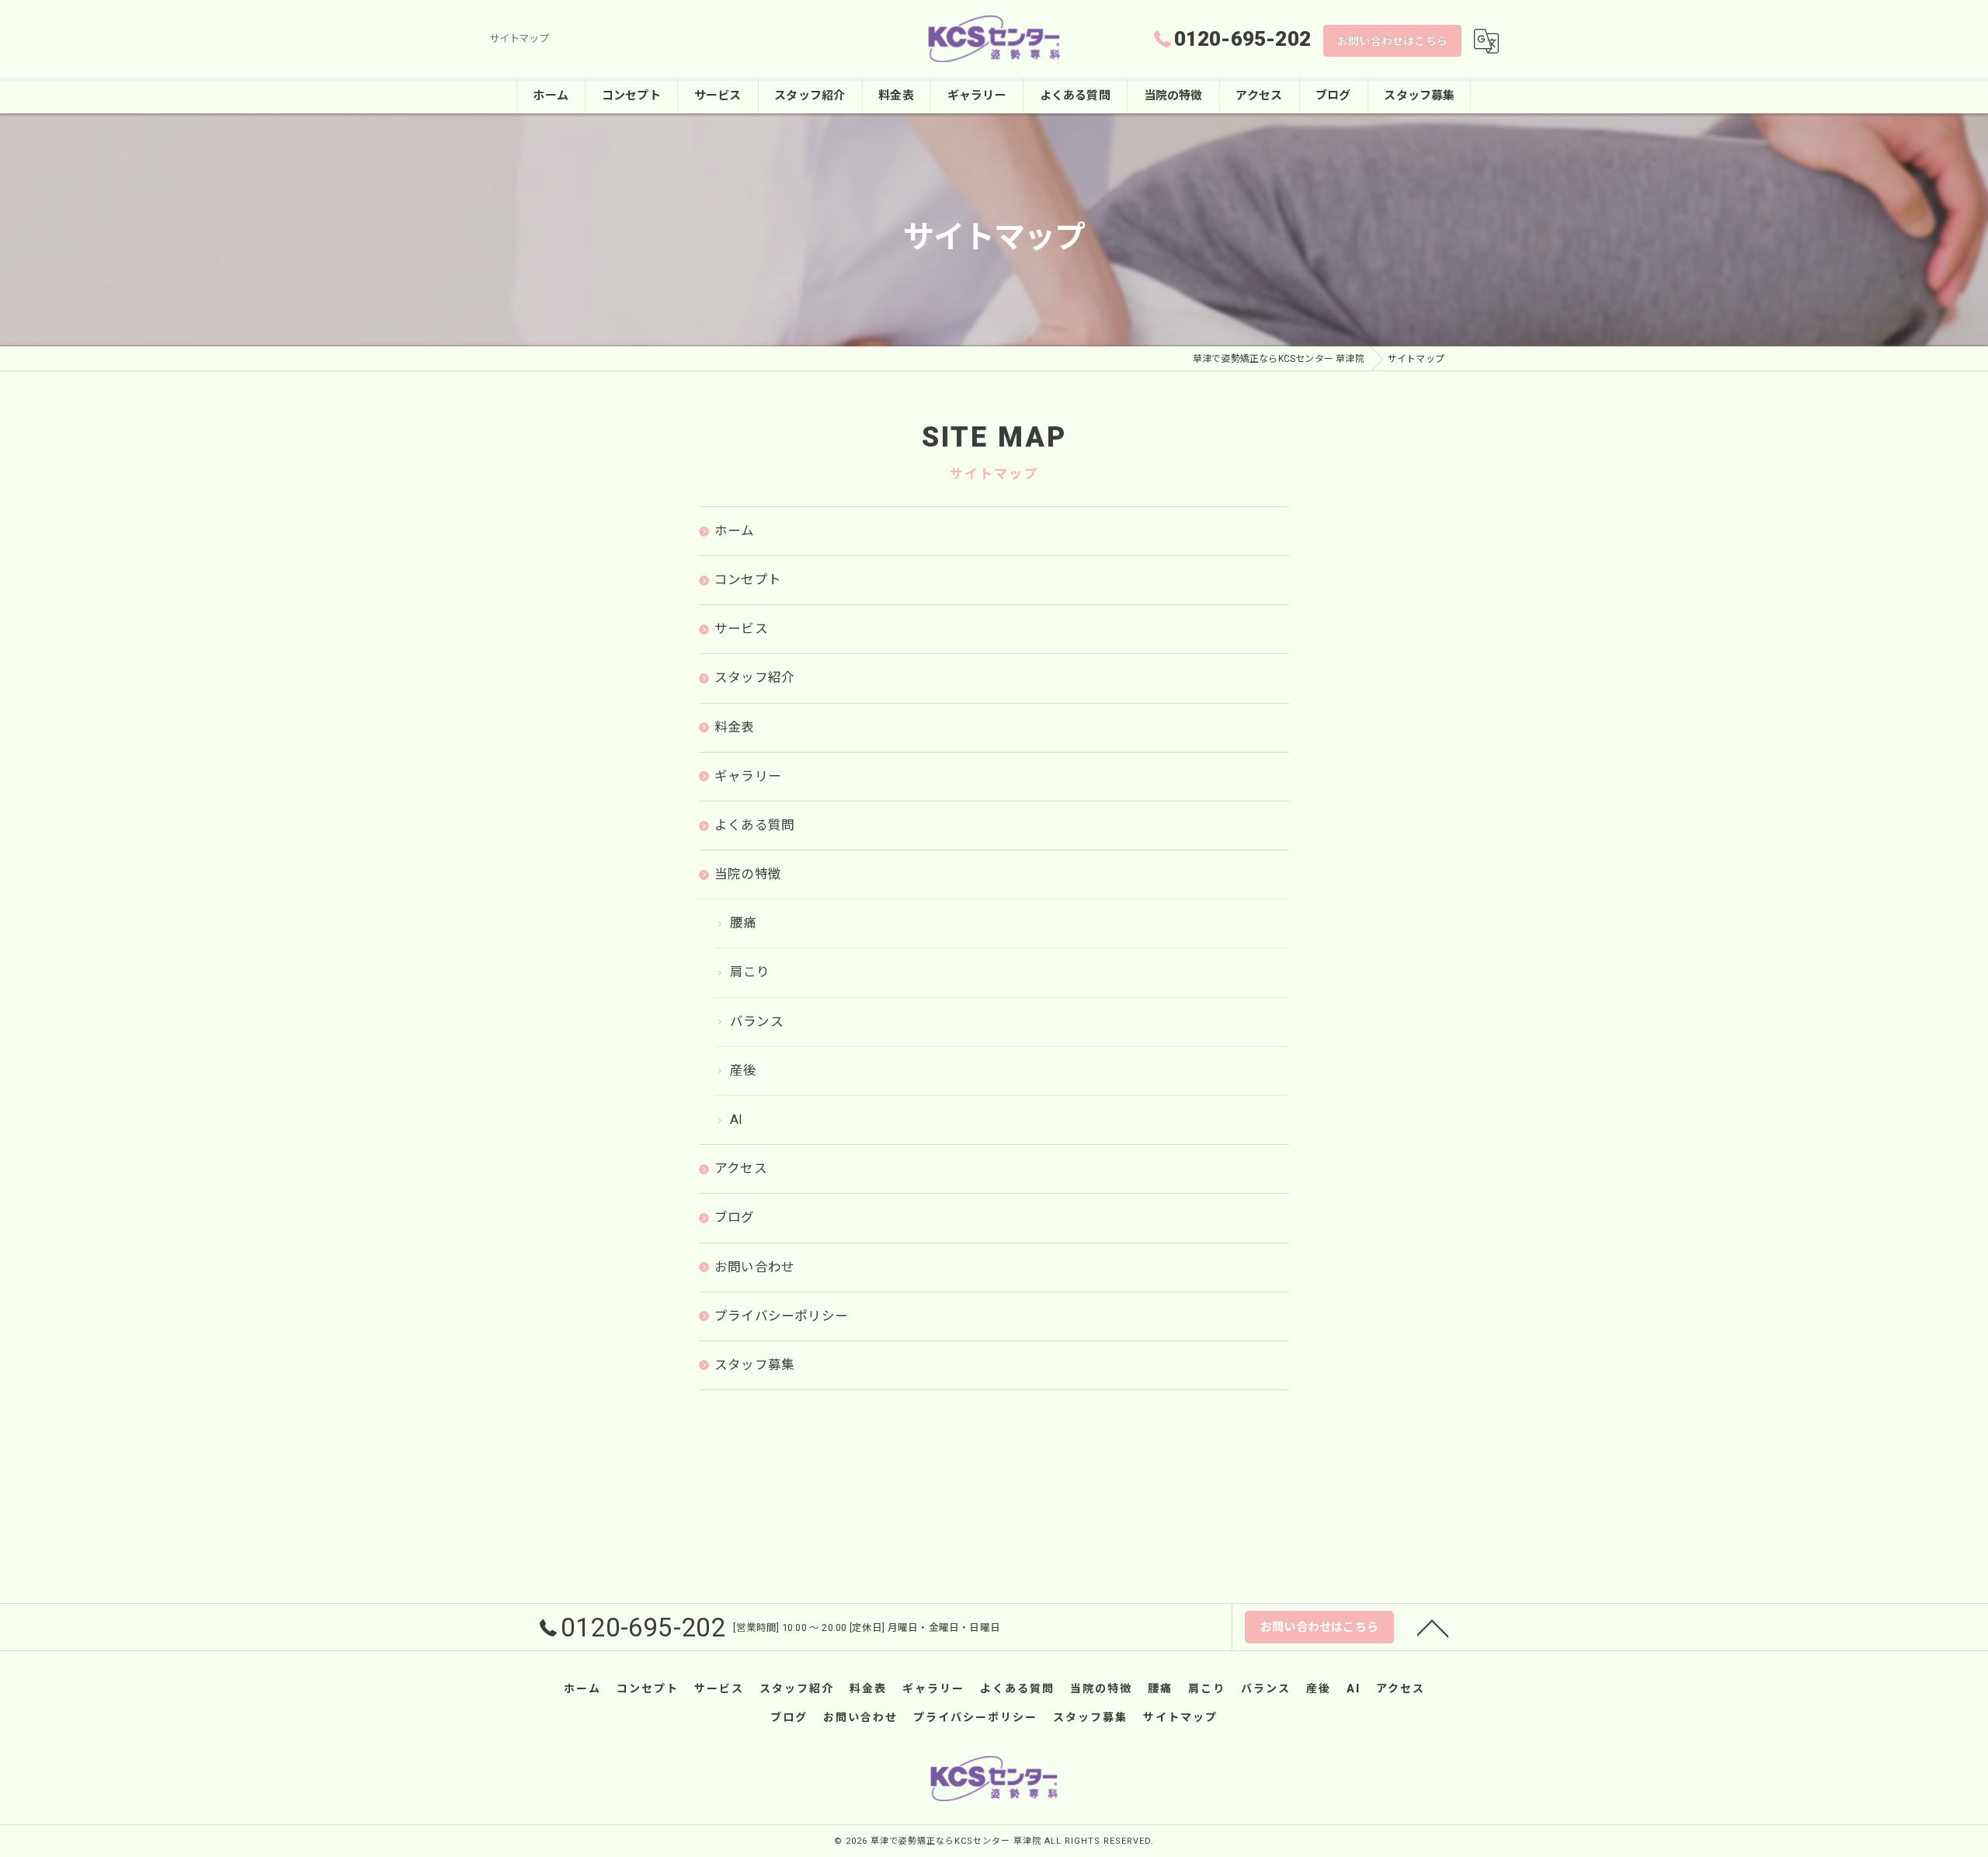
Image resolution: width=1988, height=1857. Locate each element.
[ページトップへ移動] (1433, 1627)
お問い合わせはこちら (1392, 41)
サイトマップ (1180, 1717)
